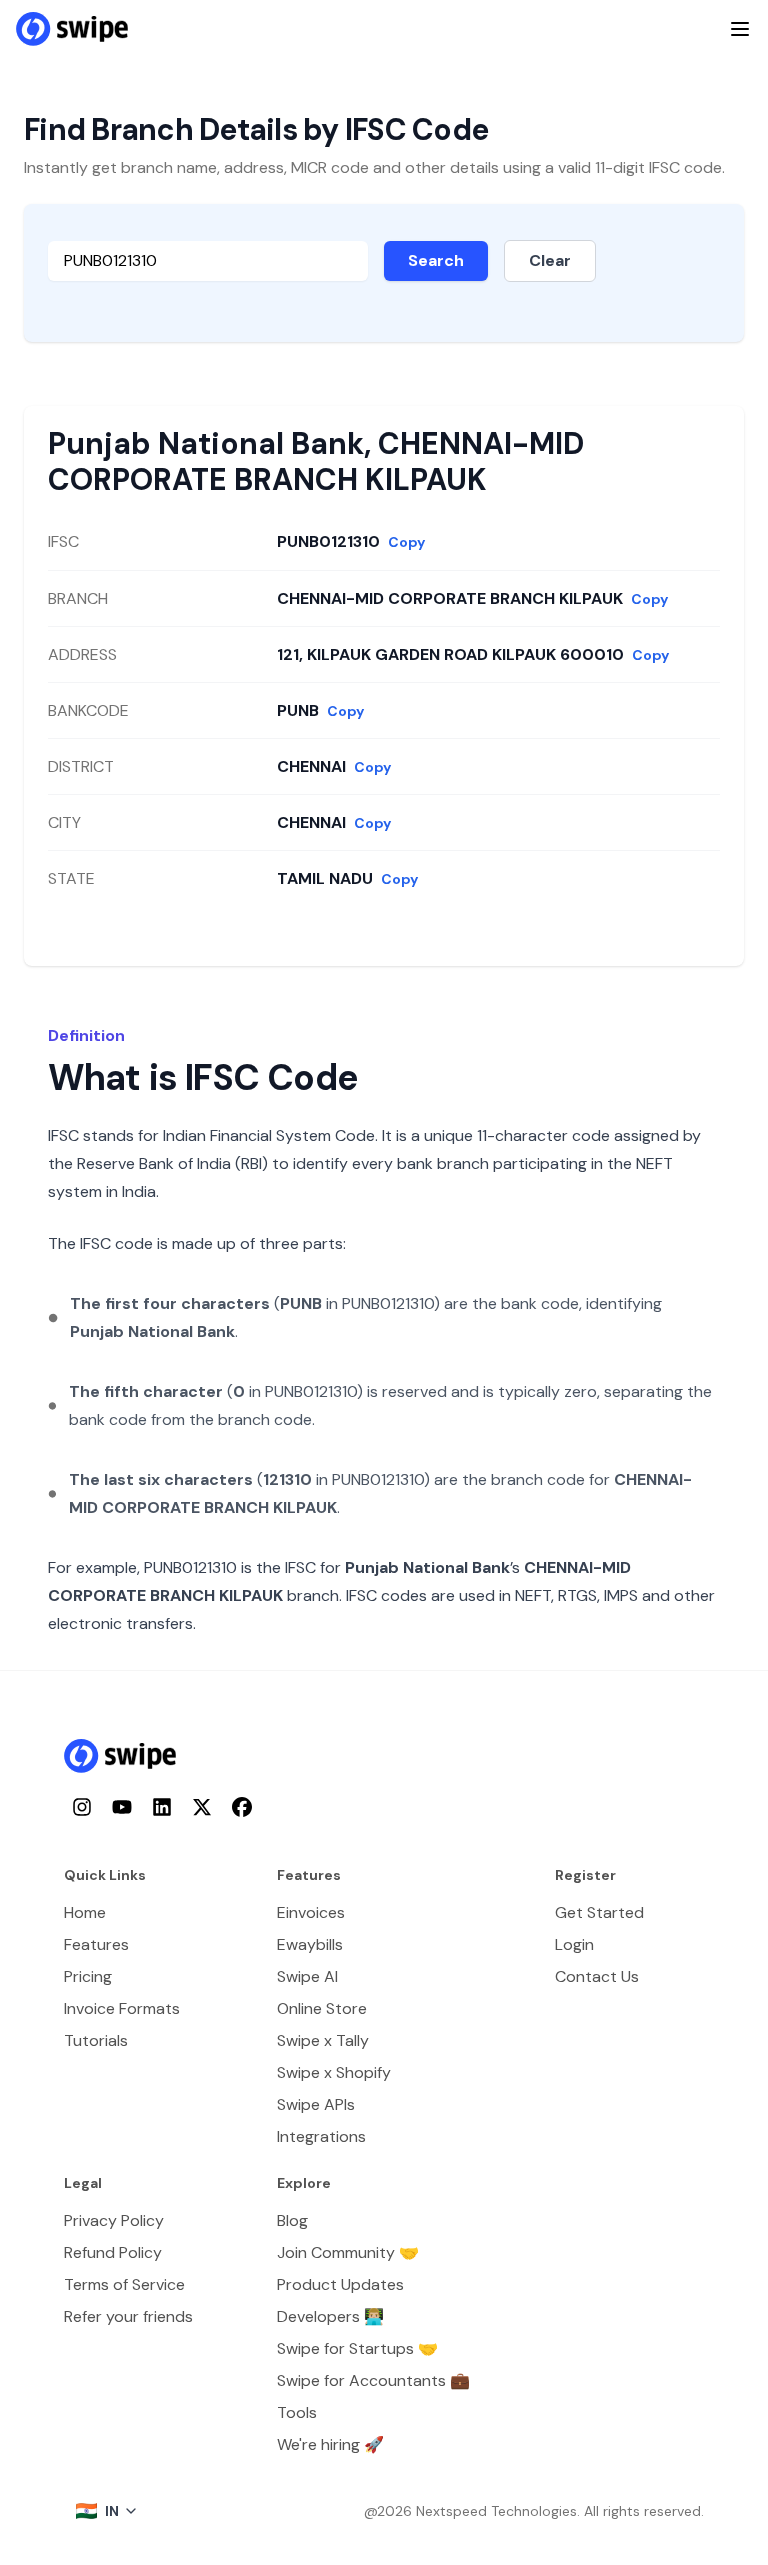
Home (85, 1912)
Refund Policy (113, 2252)
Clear (550, 260)
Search (436, 260)
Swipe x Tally (323, 2040)
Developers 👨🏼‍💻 (330, 2316)
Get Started (599, 1912)
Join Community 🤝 (348, 2252)
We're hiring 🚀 (330, 2444)
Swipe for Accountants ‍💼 (373, 2380)
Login (574, 1944)
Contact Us (597, 1976)
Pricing (88, 1976)
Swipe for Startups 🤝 (357, 2348)
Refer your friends (128, 2316)
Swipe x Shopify (334, 2072)
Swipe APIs (316, 2104)
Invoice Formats (122, 2008)
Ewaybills (310, 1944)
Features (96, 1944)
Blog (292, 2220)
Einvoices (311, 1912)
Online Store (322, 2008)
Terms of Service (124, 2284)
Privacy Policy (114, 2220)
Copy (406, 542)
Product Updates (340, 2284)
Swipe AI (307, 1976)
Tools (297, 2412)
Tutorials (96, 2040)
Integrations (321, 2136)
